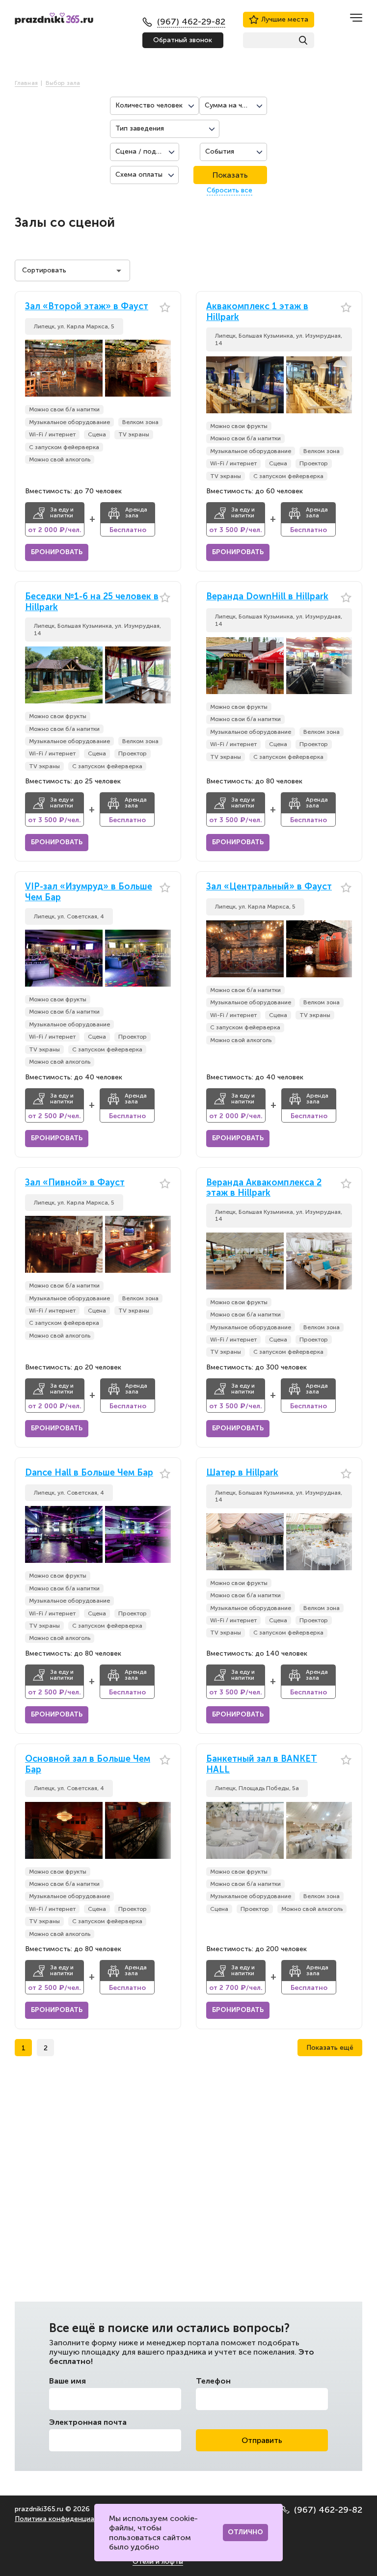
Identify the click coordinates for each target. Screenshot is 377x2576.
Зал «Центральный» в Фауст (269, 887)
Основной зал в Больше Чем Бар (88, 1764)
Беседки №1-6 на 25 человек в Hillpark (92, 602)
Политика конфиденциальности (68, 2519)
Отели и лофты (158, 2562)
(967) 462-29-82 (328, 2510)
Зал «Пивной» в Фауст (75, 1183)
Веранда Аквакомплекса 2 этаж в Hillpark (264, 1188)
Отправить (262, 2440)
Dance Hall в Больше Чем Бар (89, 1473)
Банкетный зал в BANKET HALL (262, 1764)
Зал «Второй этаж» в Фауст (87, 307)
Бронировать (57, 552)
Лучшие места (285, 19)
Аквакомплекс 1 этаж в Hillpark (257, 312)
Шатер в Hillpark (242, 1473)
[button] (163, 368)
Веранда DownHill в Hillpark (267, 597)
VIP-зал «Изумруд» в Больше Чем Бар (89, 892)
